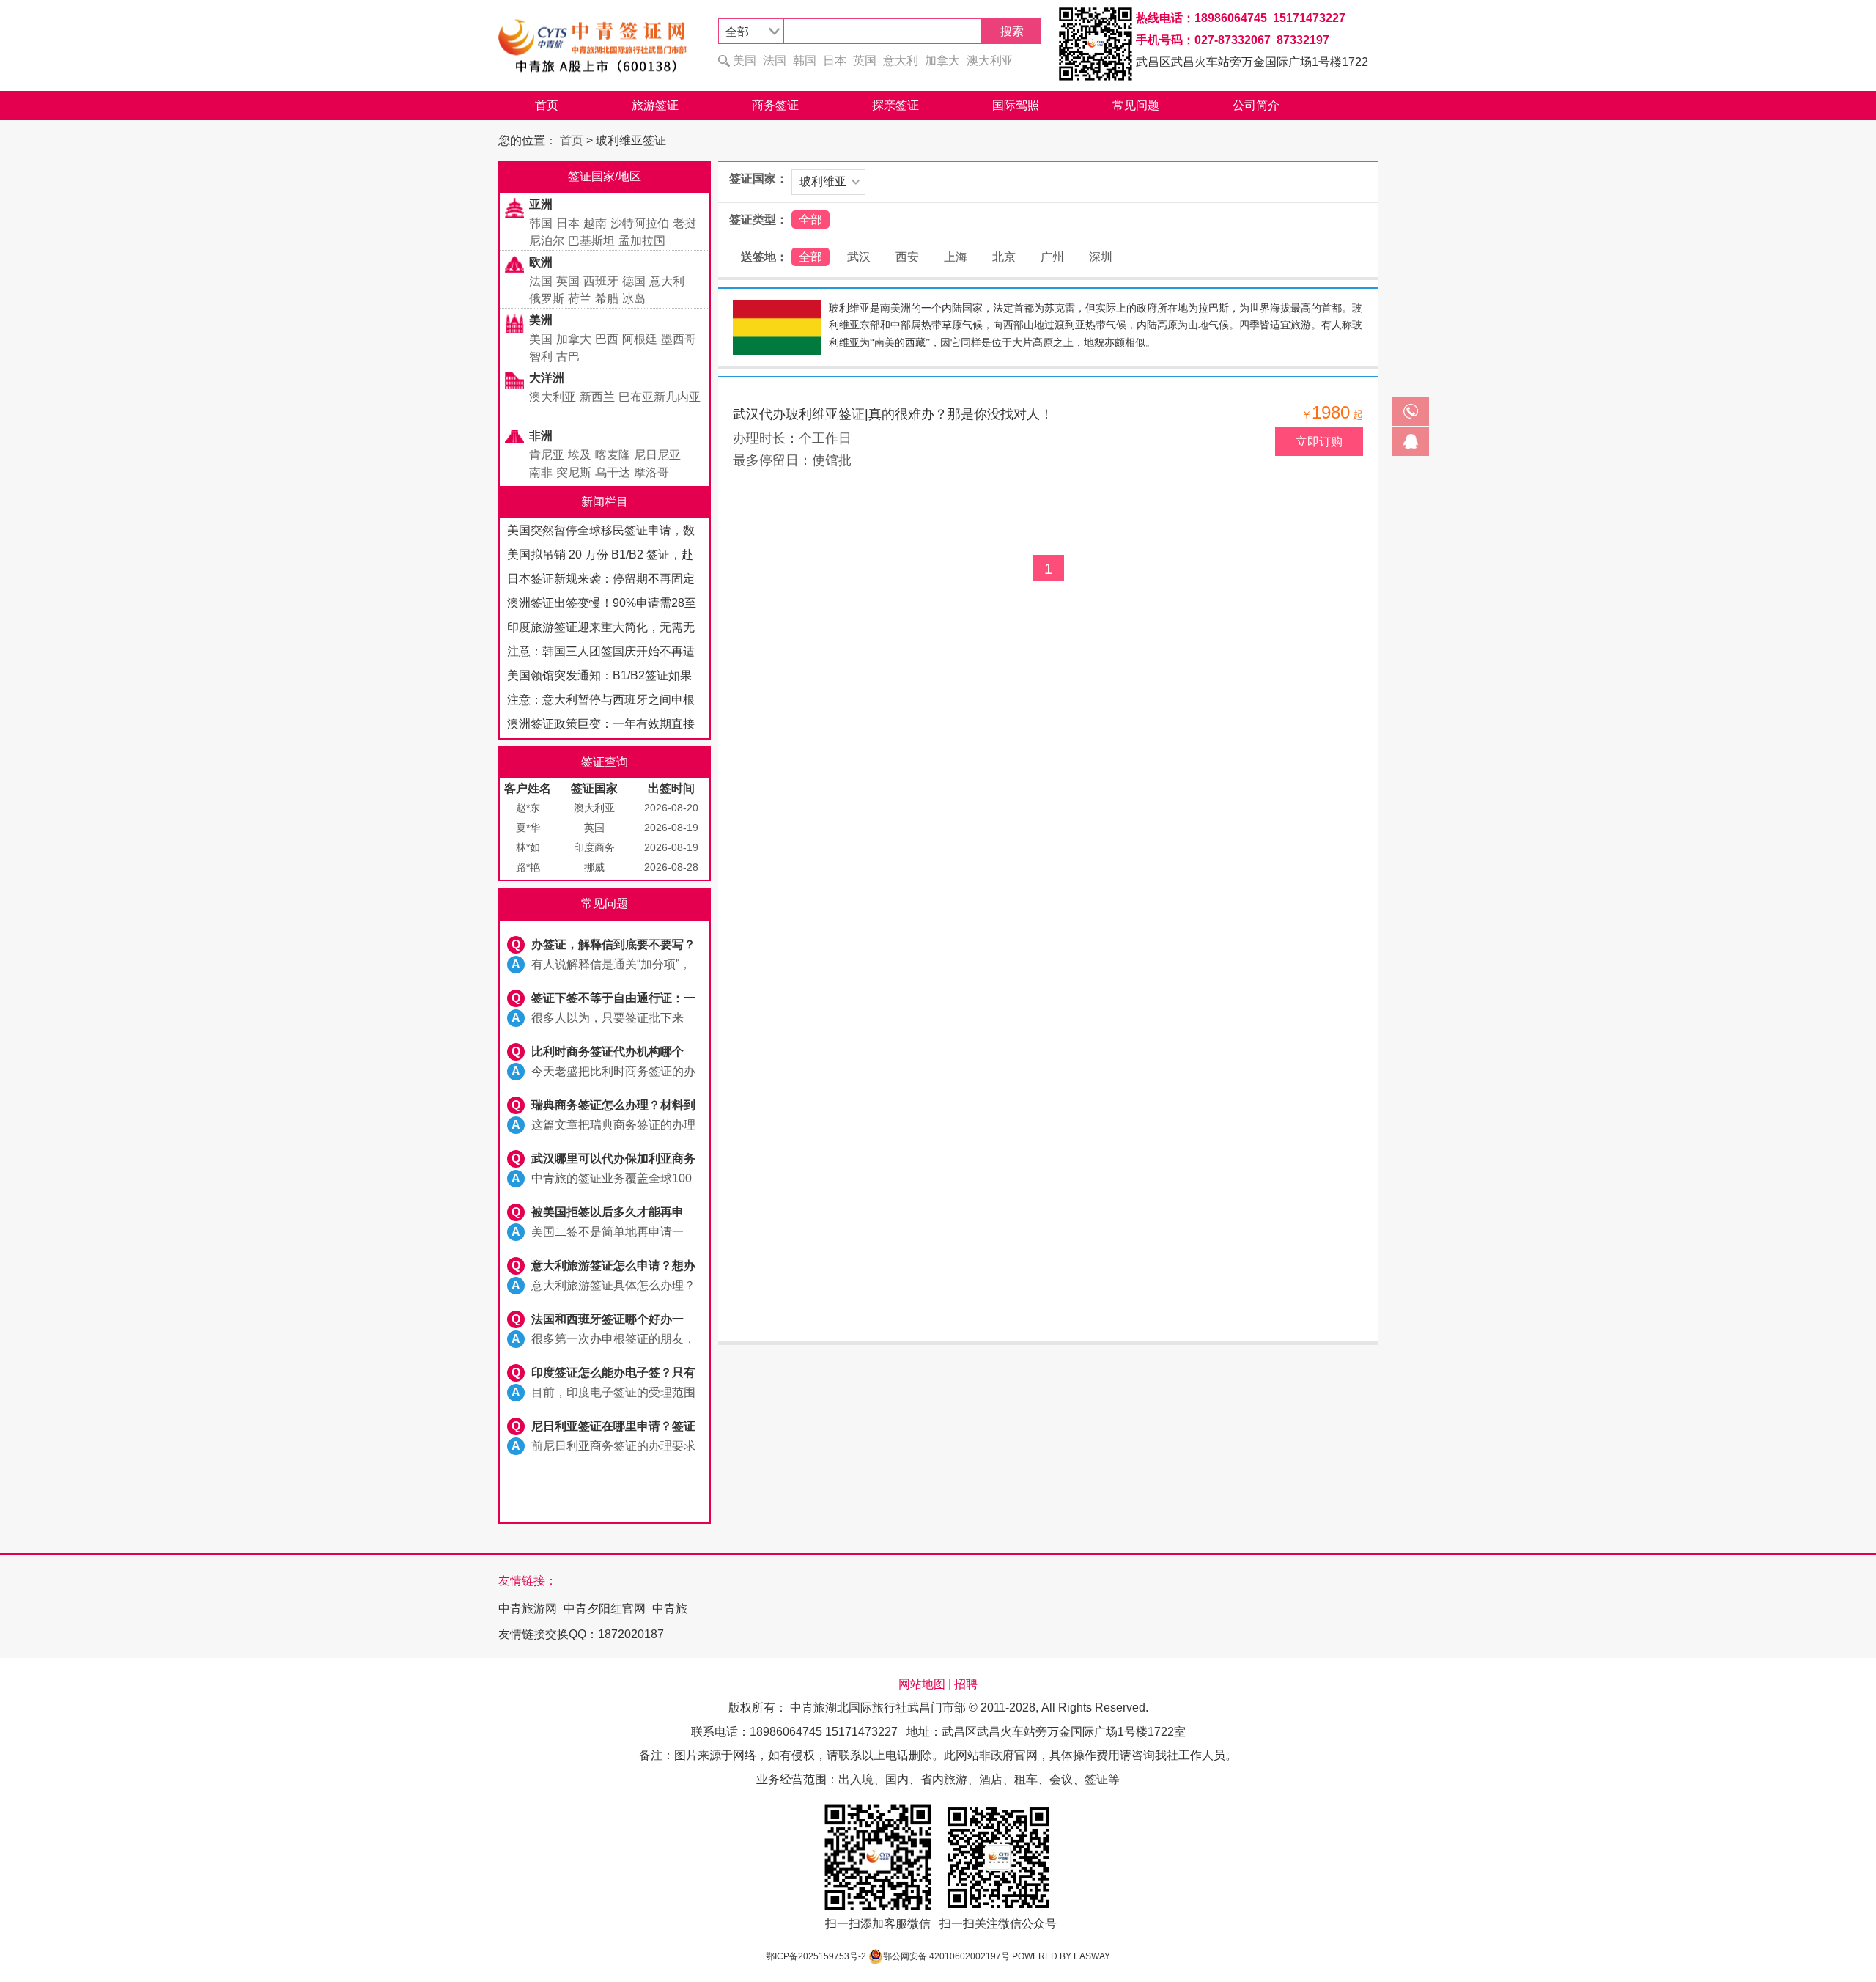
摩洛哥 (651, 472)
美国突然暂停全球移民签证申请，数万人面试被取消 (601, 533)
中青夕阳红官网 (605, 1609)
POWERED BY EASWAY (1061, 1956)
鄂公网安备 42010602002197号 (946, 1956)
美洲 (541, 320)
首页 (547, 105)
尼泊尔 (547, 241)
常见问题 (1136, 105)
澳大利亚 (990, 60)
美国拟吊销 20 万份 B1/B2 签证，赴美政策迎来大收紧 (600, 557)
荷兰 (580, 299)
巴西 (607, 339)
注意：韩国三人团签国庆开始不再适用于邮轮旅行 (601, 654)
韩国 (805, 60)
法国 (775, 60)
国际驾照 (1016, 105)
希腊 (607, 299)
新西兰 (597, 397)
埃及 (580, 455)
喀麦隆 (613, 455)
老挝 (684, 223)
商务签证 (775, 105)
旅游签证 (655, 105)
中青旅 (670, 1609)
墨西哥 (679, 339)
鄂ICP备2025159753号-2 (816, 1956)
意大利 (901, 60)
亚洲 (541, 204)
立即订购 (1319, 442)
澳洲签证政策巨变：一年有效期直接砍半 (601, 727)
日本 (835, 60)
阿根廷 (640, 339)
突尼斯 (574, 472)
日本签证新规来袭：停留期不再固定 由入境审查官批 (601, 582)
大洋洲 (547, 378)
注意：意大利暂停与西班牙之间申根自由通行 (601, 703)
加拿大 (942, 60)
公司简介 (1256, 105)
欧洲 (541, 262)
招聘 (966, 1684)
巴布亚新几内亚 (660, 397)
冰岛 (634, 299)
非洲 (541, 436)
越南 (595, 223)
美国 (745, 60)
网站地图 (922, 1684)
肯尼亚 (547, 455)
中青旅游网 (528, 1609)
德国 (634, 281)
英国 (865, 60)
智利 (541, 357)
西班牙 (601, 281)
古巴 (568, 357)
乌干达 (613, 472)
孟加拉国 (642, 241)
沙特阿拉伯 (640, 223)
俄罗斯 (547, 299)
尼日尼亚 (657, 455)
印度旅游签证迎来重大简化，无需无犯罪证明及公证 (601, 630)
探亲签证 (895, 105)
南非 (541, 472)
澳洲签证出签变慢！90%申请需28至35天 (602, 606)
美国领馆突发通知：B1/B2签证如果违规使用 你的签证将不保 (599, 678)
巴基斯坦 (591, 241)
